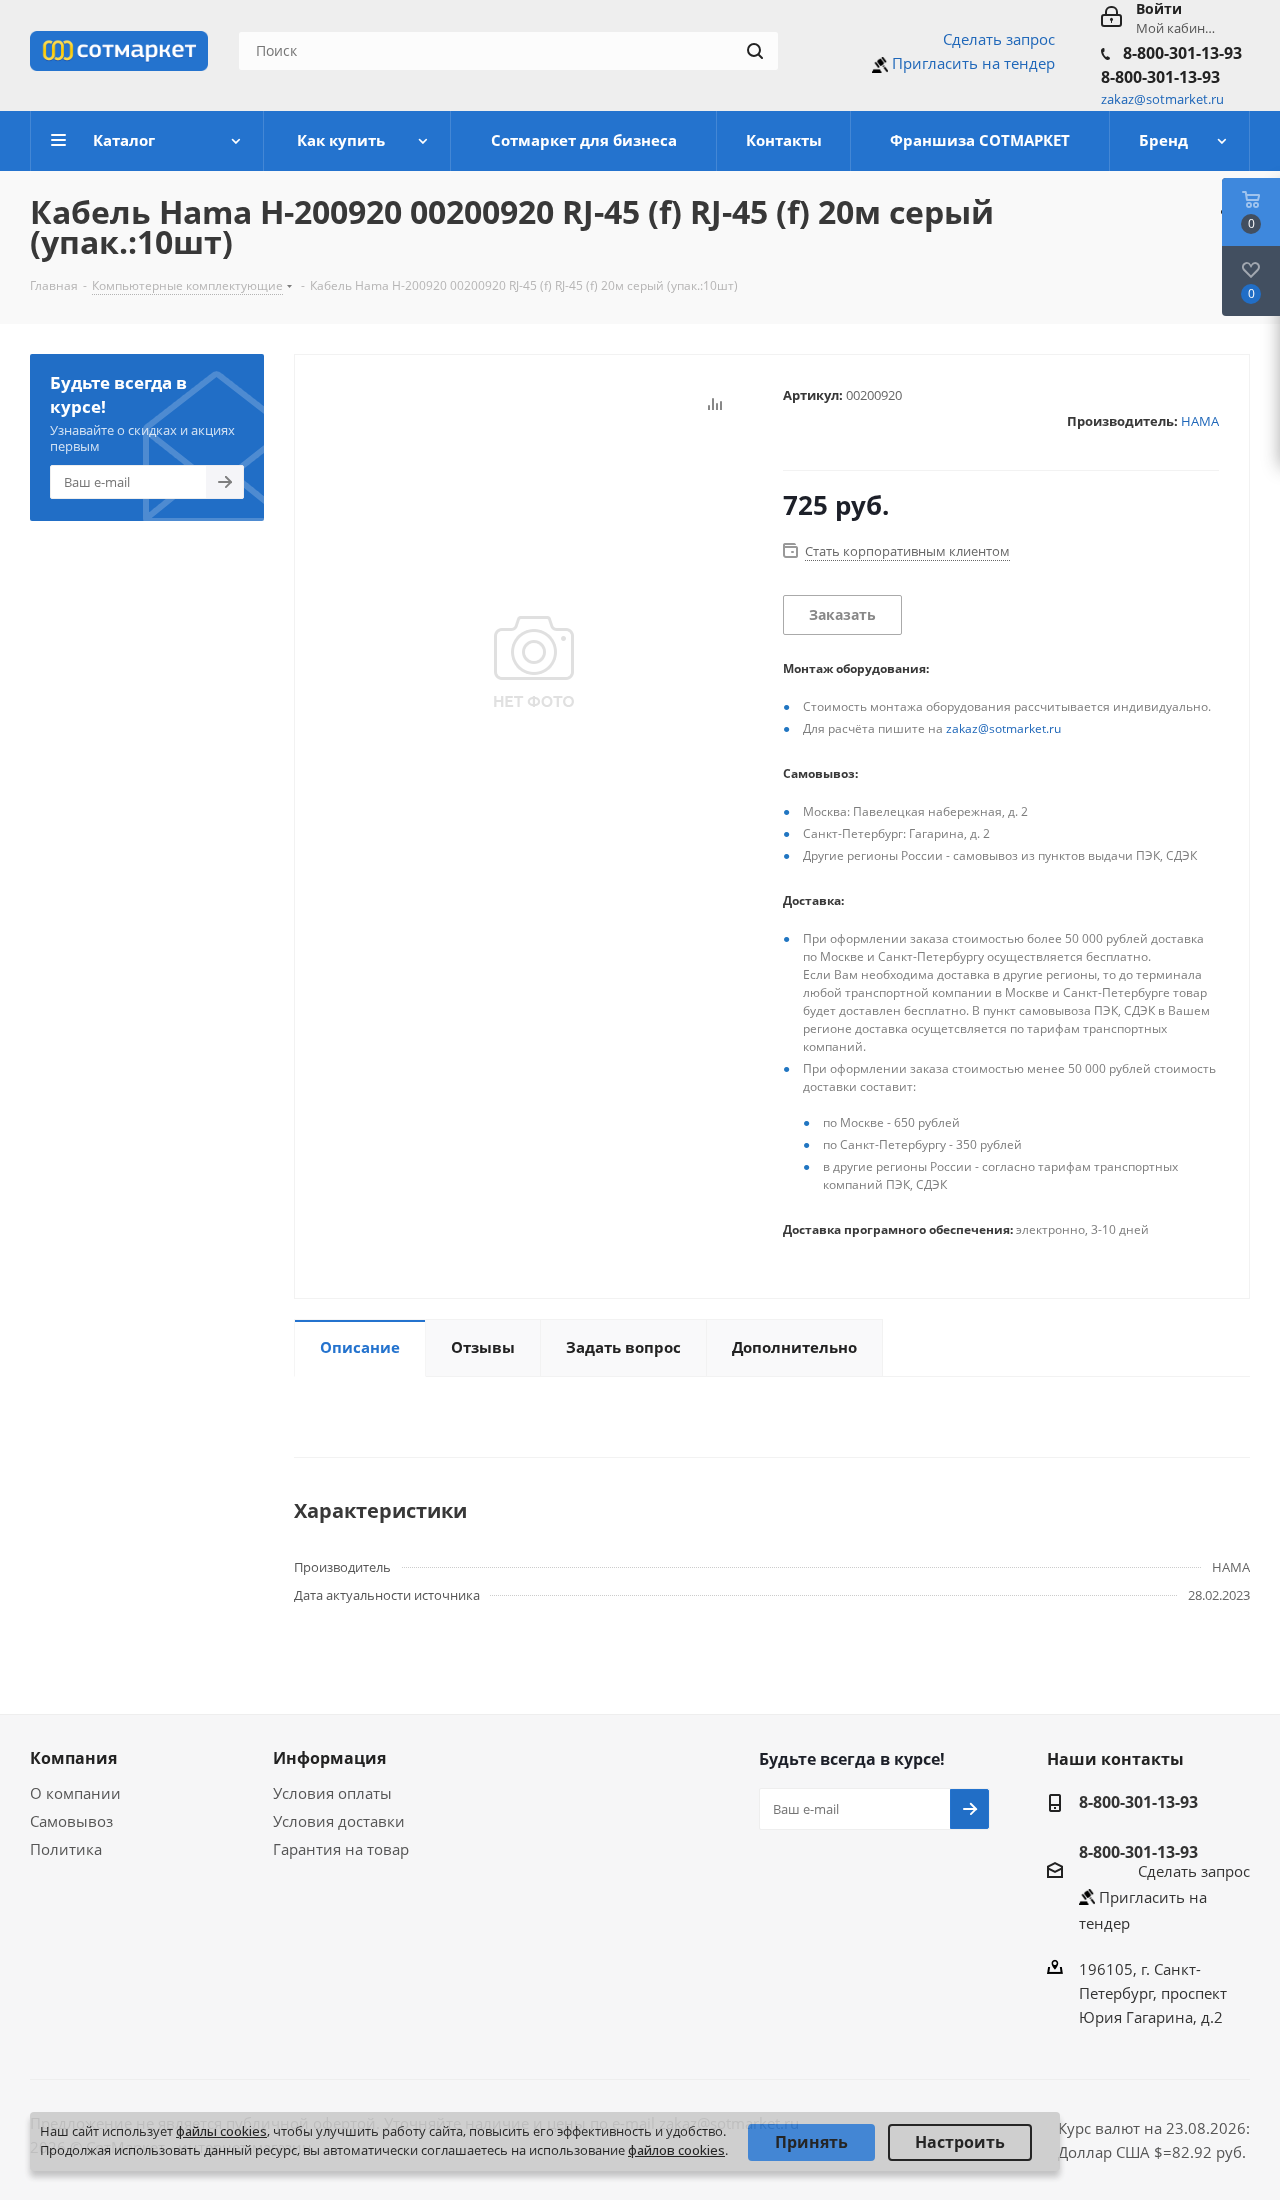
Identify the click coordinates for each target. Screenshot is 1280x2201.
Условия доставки (339, 1821)
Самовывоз (71, 1821)
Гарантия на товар (341, 1849)
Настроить (960, 2142)
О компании (75, 1793)
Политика (66, 1849)
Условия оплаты (332, 1793)
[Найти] (755, 51)
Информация (329, 1758)
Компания (73, 1758)
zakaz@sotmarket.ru (1003, 728)
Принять (811, 2142)
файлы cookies (221, 2131)
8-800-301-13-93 (1182, 53)
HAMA (1200, 421)
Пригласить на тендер (973, 63)
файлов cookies (676, 2150)
